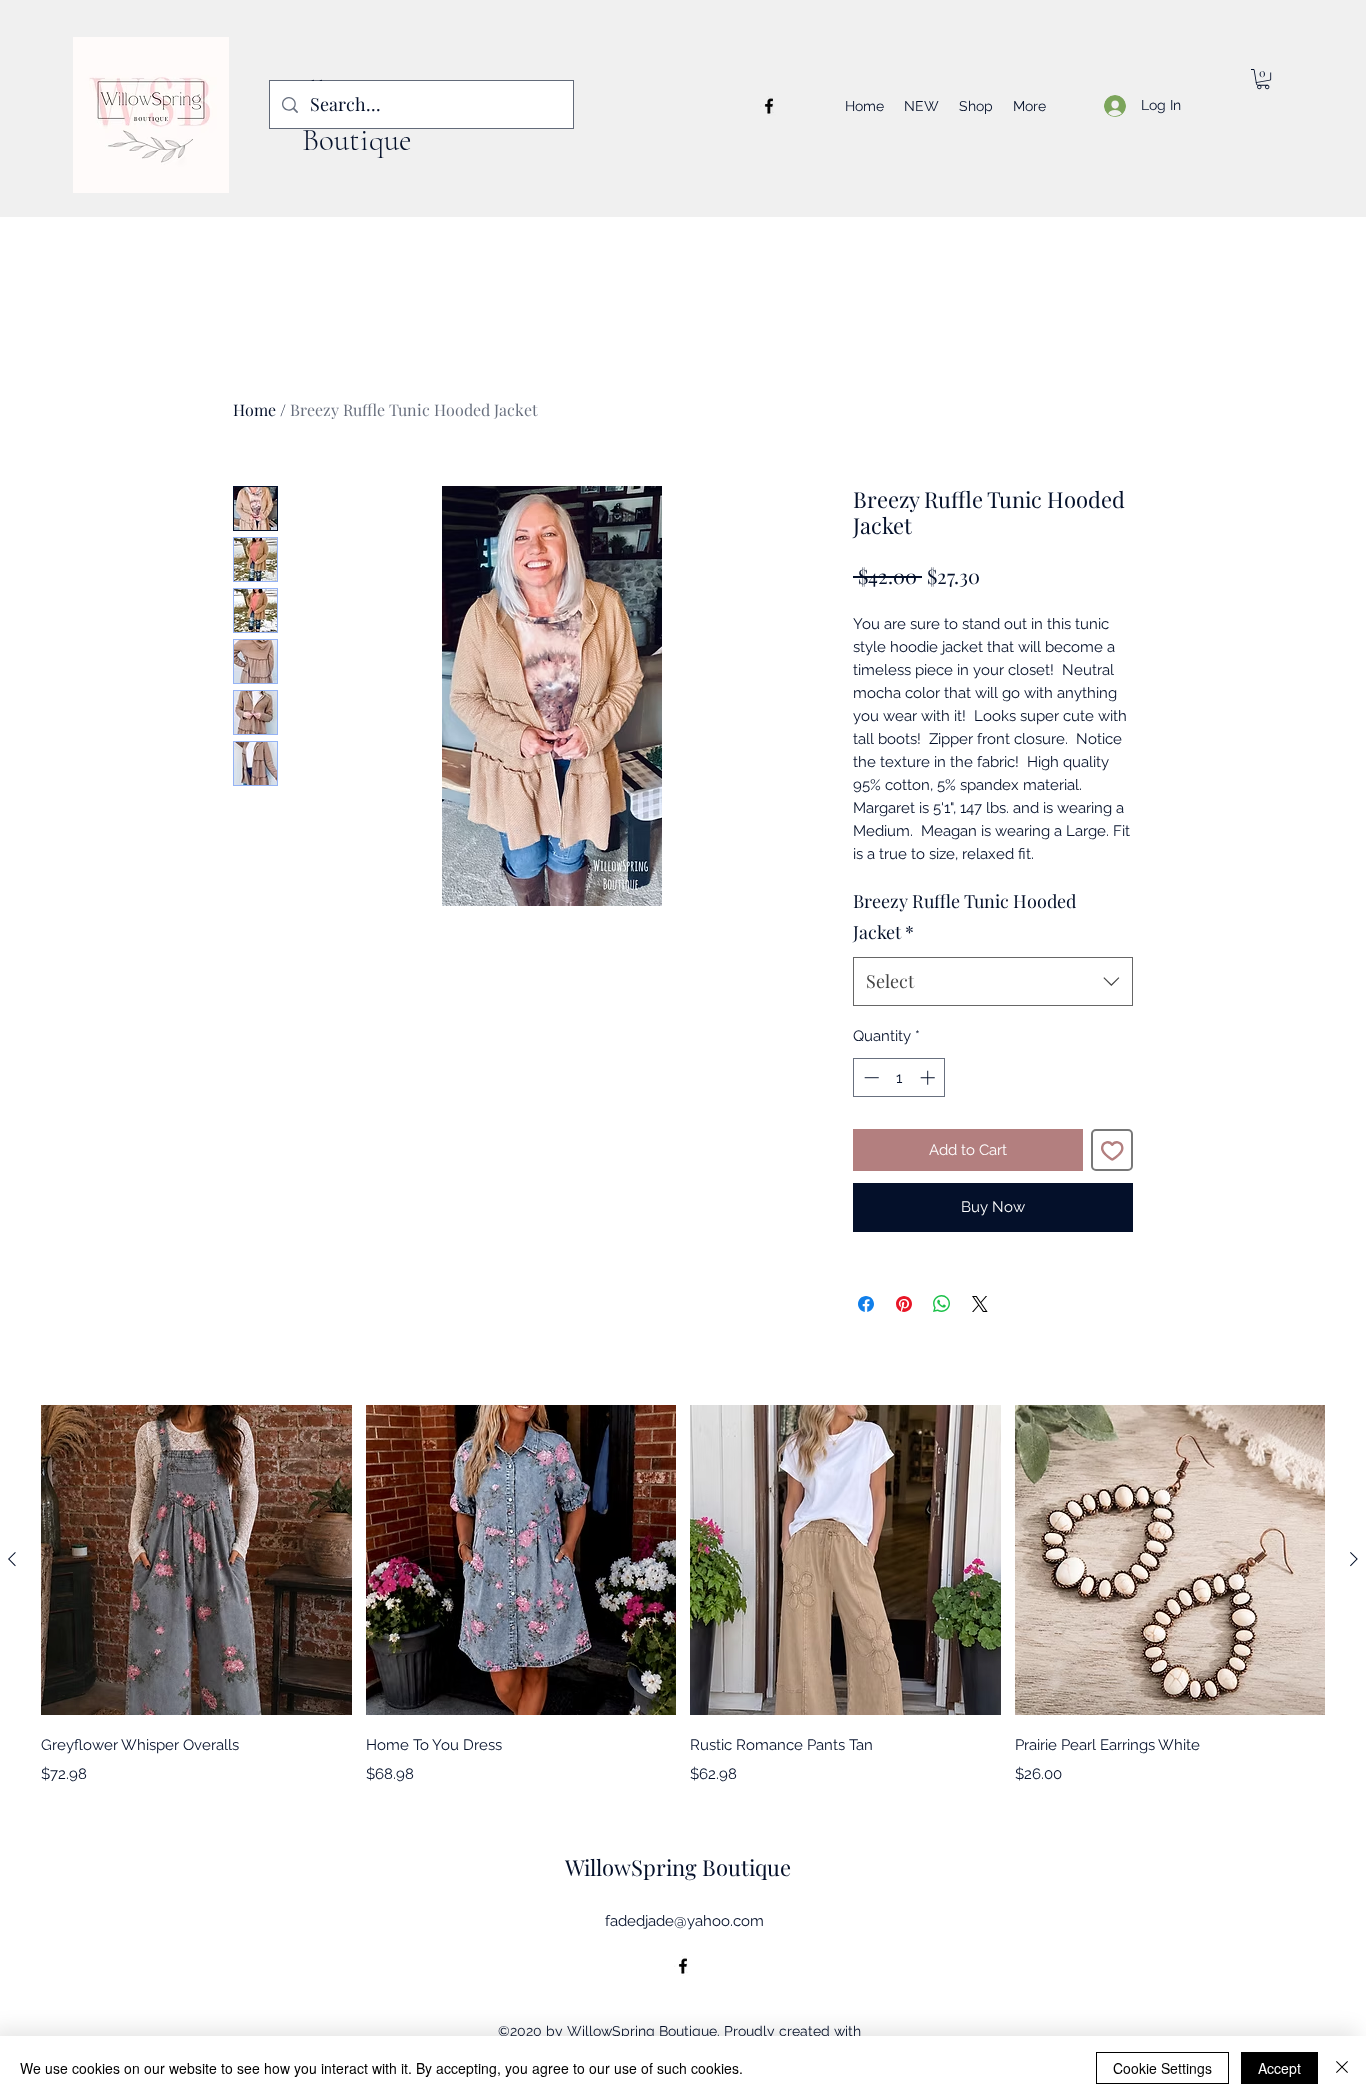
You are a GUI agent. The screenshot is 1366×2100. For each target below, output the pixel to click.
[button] (1263, 79)
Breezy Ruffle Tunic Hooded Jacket (964, 917)
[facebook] (769, 106)
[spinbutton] (899, 1077)
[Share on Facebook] (866, 1304)
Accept (1279, 2068)
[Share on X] (980, 1304)
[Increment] (929, 1077)
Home (254, 409)
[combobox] (993, 982)
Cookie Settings (1162, 2068)
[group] (683, 1595)
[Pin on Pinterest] (904, 1304)
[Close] (1342, 2068)
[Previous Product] (12, 1559)
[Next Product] (1354, 1559)
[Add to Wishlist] (1112, 1150)
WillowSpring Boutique (678, 1867)
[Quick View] (196, 1560)
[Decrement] (869, 1077)
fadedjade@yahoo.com (684, 1921)
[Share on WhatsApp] (942, 1304)
